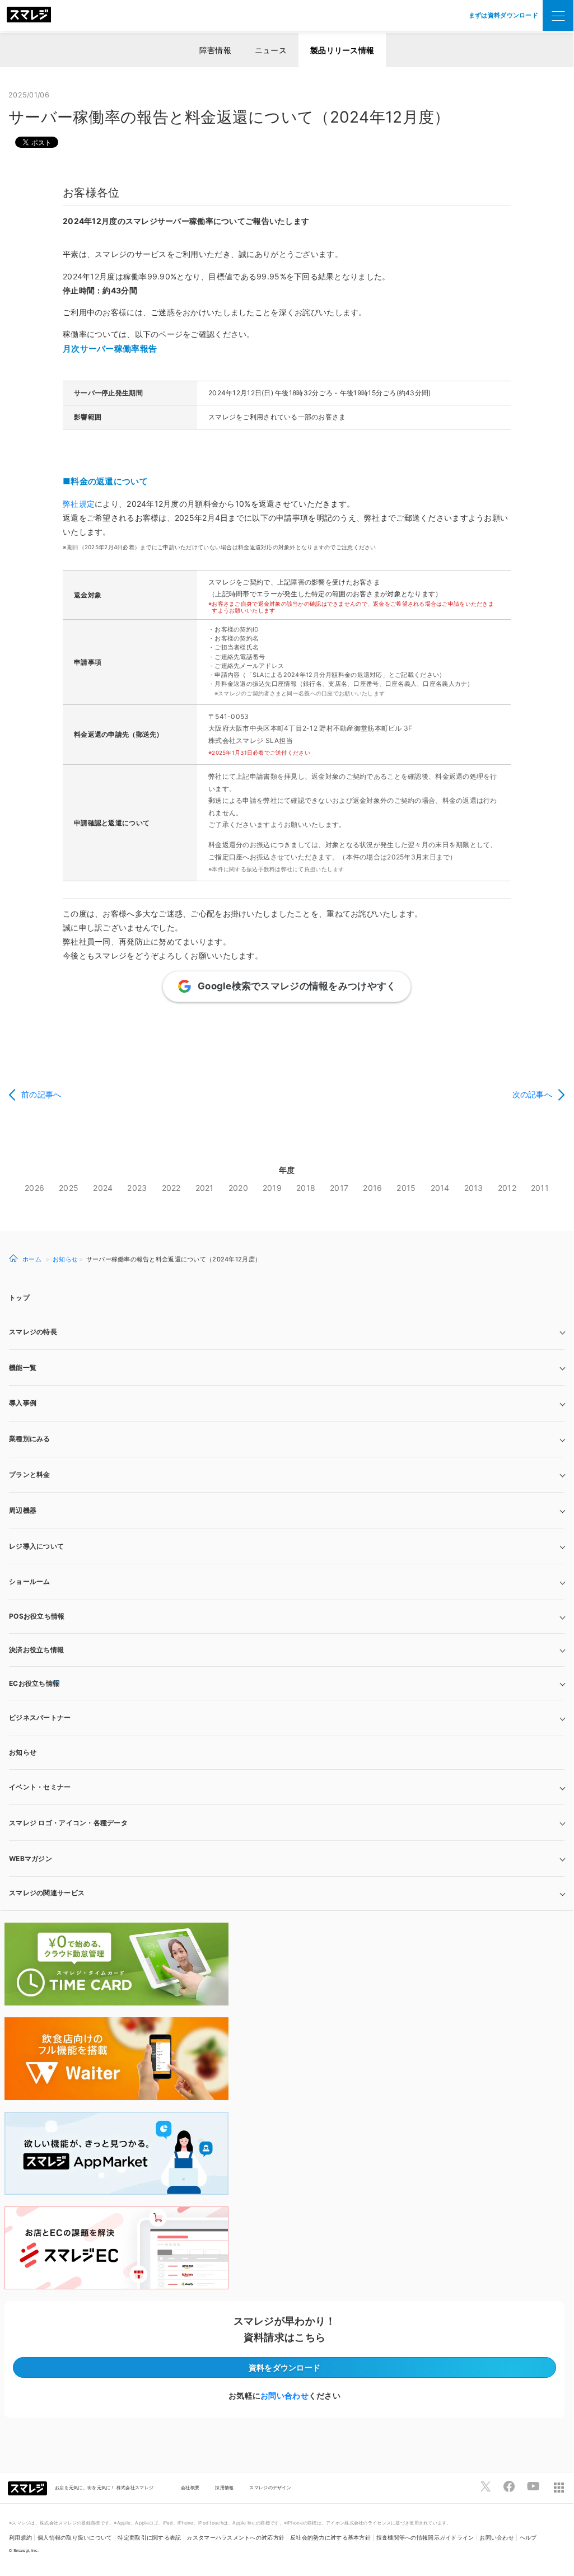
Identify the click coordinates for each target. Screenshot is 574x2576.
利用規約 (20, 2538)
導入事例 (23, 1403)
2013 (474, 1188)
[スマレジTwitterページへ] (486, 2486)
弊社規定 (79, 504)
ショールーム (30, 1581)
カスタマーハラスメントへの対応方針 (235, 2538)
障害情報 (215, 50)
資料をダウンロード (285, 2367)
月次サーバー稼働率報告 (110, 349)
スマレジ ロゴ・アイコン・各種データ (68, 1823)
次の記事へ (532, 1094)
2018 (306, 1188)
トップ (19, 1298)
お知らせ (65, 1259)
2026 (34, 1188)
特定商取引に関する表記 (149, 2538)
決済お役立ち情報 (36, 1650)
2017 (339, 1188)
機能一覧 (23, 1368)
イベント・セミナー (40, 1787)
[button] (287, 1859)
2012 (507, 1188)
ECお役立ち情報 (34, 1683)
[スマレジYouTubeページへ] (533, 2486)
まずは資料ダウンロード (503, 15)
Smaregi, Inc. (26, 2551)
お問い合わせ (284, 2395)
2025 (69, 1188)
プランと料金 (30, 1474)
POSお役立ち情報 (37, 1616)
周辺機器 (23, 1510)
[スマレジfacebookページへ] (509, 2486)
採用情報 (224, 2488)
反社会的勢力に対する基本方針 (330, 2538)
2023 (137, 1188)
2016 (372, 1188)
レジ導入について (36, 1546)
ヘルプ (528, 2538)
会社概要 (190, 2488)
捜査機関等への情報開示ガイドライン (425, 2538)
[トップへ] (29, 16)
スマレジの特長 (33, 1332)
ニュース (271, 50)
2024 (103, 1188)
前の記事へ (41, 1094)
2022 (171, 1188)
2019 (272, 1188)
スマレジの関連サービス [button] (47, 1893)
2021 (205, 1188)
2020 (238, 1188)
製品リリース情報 (342, 50)
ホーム (32, 1259)
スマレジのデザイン (270, 2488)
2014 (440, 1188)
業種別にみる (30, 1439)
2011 (540, 1188)
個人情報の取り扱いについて (75, 2538)
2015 (406, 1188)
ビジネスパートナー (40, 1717)
